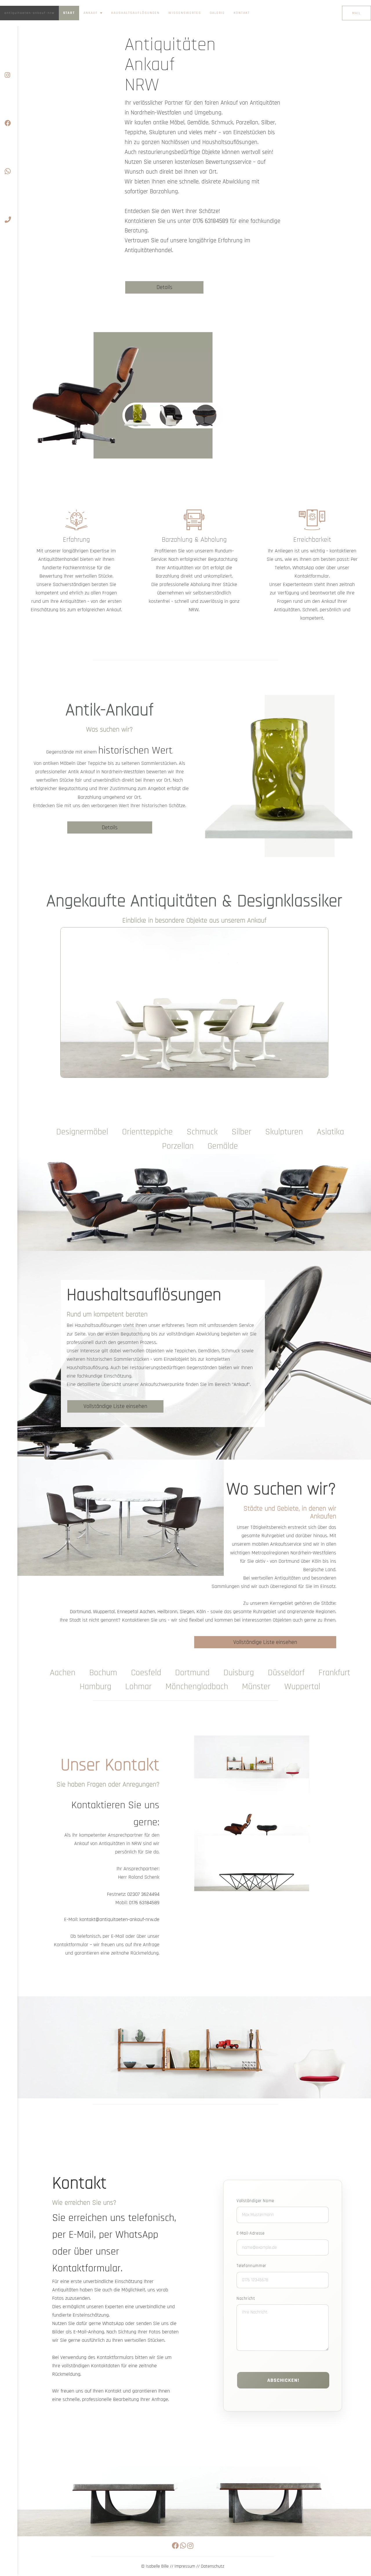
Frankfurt (334, 1673)
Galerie (217, 13)
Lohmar (138, 1687)
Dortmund (80, 1612)
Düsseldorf (286, 1673)
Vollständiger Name (255, 2201)
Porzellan (178, 1146)
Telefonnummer (251, 2266)
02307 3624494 (143, 1894)
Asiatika (330, 1132)
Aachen (147, 1612)
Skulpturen (284, 1132)
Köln (201, 1612)
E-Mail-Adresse (250, 2233)
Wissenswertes (185, 13)
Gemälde (223, 1146)
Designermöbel (82, 1132)
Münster (256, 1687)
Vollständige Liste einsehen (115, 1406)
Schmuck (202, 1132)
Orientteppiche (147, 1132)
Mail (357, 13)
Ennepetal (128, 1612)
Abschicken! (283, 2380)
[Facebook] (9, 107)
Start (69, 13)
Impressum (185, 2566)
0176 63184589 (210, 221)
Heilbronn (167, 1612)
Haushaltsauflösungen (135, 13)
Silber (241, 1132)
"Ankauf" (241, 1384)
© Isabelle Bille (155, 2566)
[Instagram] (9, 59)
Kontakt (242, 13)
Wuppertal (104, 1612)
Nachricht (246, 2298)
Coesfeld (146, 1673)
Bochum (103, 1673)
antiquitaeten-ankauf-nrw (29, 13)
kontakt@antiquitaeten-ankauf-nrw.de (119, 1919)
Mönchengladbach (197, 1687)
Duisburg (239, 1673)
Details (164, 287)
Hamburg (96, 1687)
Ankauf (91, 13)
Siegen (187, 1612)
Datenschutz (212, 2566)
